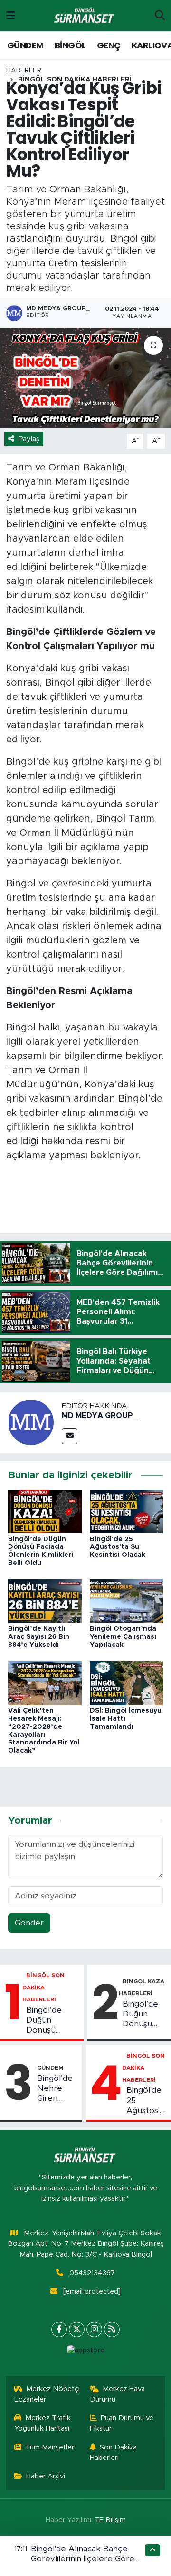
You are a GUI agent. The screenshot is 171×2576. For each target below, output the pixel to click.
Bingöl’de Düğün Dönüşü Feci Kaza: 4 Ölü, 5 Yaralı (142, 2015)
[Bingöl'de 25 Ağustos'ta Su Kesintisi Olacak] (127, 1511)
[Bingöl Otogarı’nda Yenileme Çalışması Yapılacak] (127, 1601)
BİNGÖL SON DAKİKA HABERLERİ (44, 1987)
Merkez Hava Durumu (118, 2394)
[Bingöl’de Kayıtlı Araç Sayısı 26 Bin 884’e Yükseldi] (45, 1601)
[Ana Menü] (11, 15)
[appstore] (85, 2353)
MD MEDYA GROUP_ (100, 1416)
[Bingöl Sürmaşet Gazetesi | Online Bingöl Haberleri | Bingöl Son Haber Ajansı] (85, 16)
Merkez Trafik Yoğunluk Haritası (43, 2423)
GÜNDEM (25, 45)
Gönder (29, 1923)
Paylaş (29, 439)
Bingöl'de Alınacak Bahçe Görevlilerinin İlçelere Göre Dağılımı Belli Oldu (83, 2559)
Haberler (24, 71)
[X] (77, 2329)
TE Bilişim (110, 2520)
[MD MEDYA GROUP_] (31, 1422)
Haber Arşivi (46, 2476)
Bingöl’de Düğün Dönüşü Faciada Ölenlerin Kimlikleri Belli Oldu (52, 2021)
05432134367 (92, 2273)
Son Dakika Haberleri (114, 2453)
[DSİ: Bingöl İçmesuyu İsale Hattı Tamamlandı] (127, 1683)
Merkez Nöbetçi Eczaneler (47, 2394)
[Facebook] (59, 2329)
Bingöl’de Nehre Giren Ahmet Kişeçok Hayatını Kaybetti (55, 2089)
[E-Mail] (70, 1436)
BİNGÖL (70, 45)
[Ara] (160, 16)
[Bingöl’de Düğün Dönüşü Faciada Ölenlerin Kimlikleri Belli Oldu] (45, 1511)
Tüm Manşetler (50, 2447)
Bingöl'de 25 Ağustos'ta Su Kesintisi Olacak (118, 1547)
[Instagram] (94, 2329)
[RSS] (112, 2329)
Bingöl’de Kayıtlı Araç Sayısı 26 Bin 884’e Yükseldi (39, 1637)
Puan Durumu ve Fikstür (122, 2423)
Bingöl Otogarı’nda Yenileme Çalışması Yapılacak (123, 1637)
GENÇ (109, 45)
